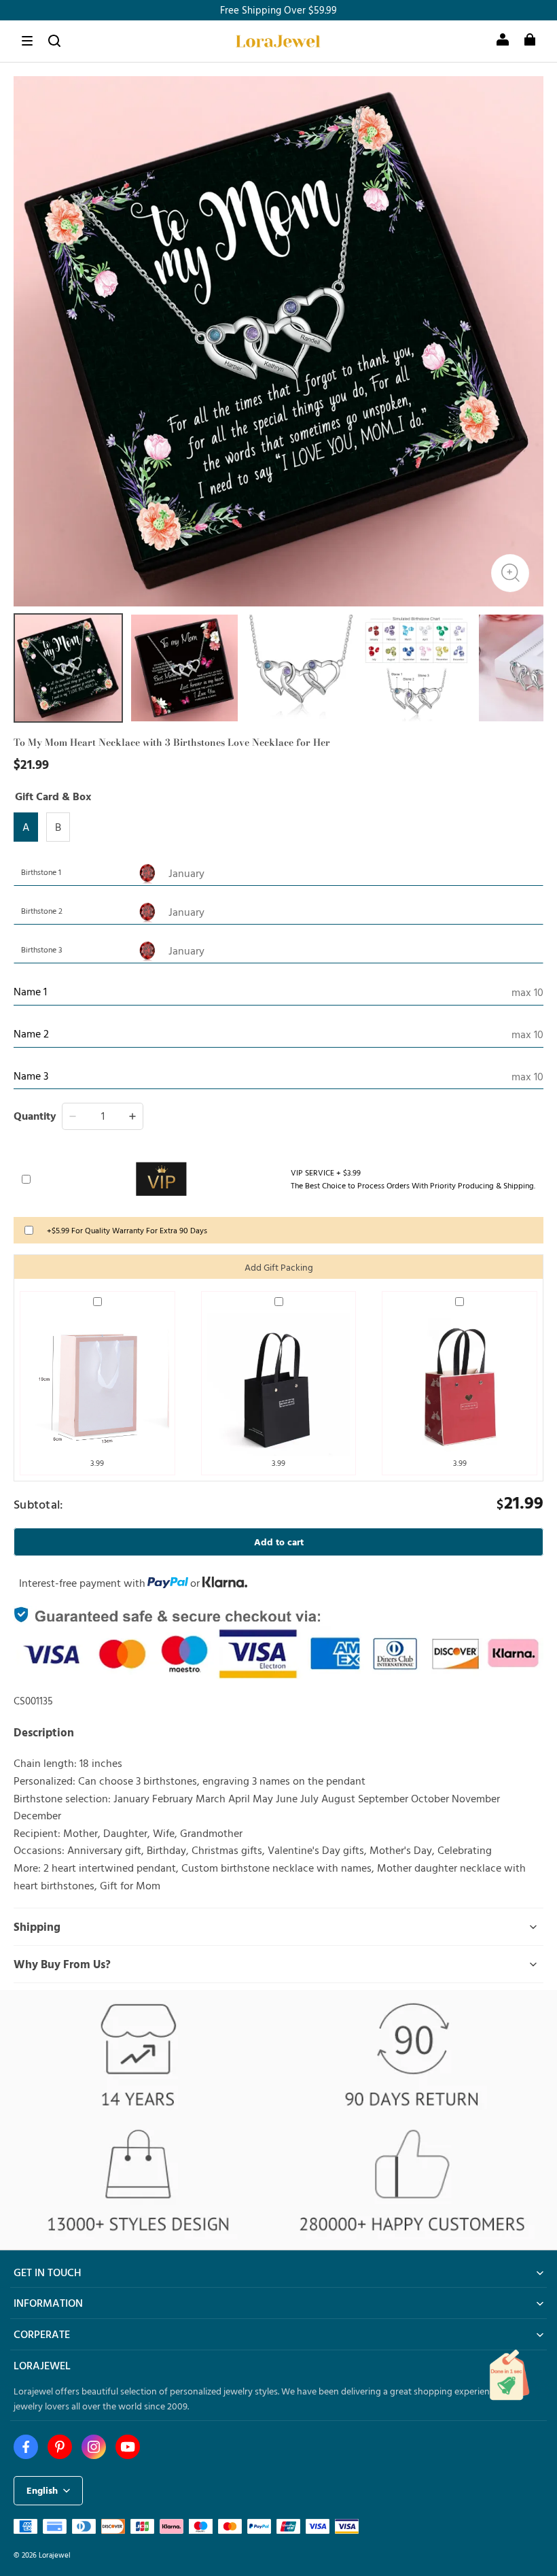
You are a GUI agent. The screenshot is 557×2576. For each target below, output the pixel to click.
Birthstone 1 (41, 872)
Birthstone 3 (42, 949)
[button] (27, 41)
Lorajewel (55, 2555)
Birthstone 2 (42, 910)
